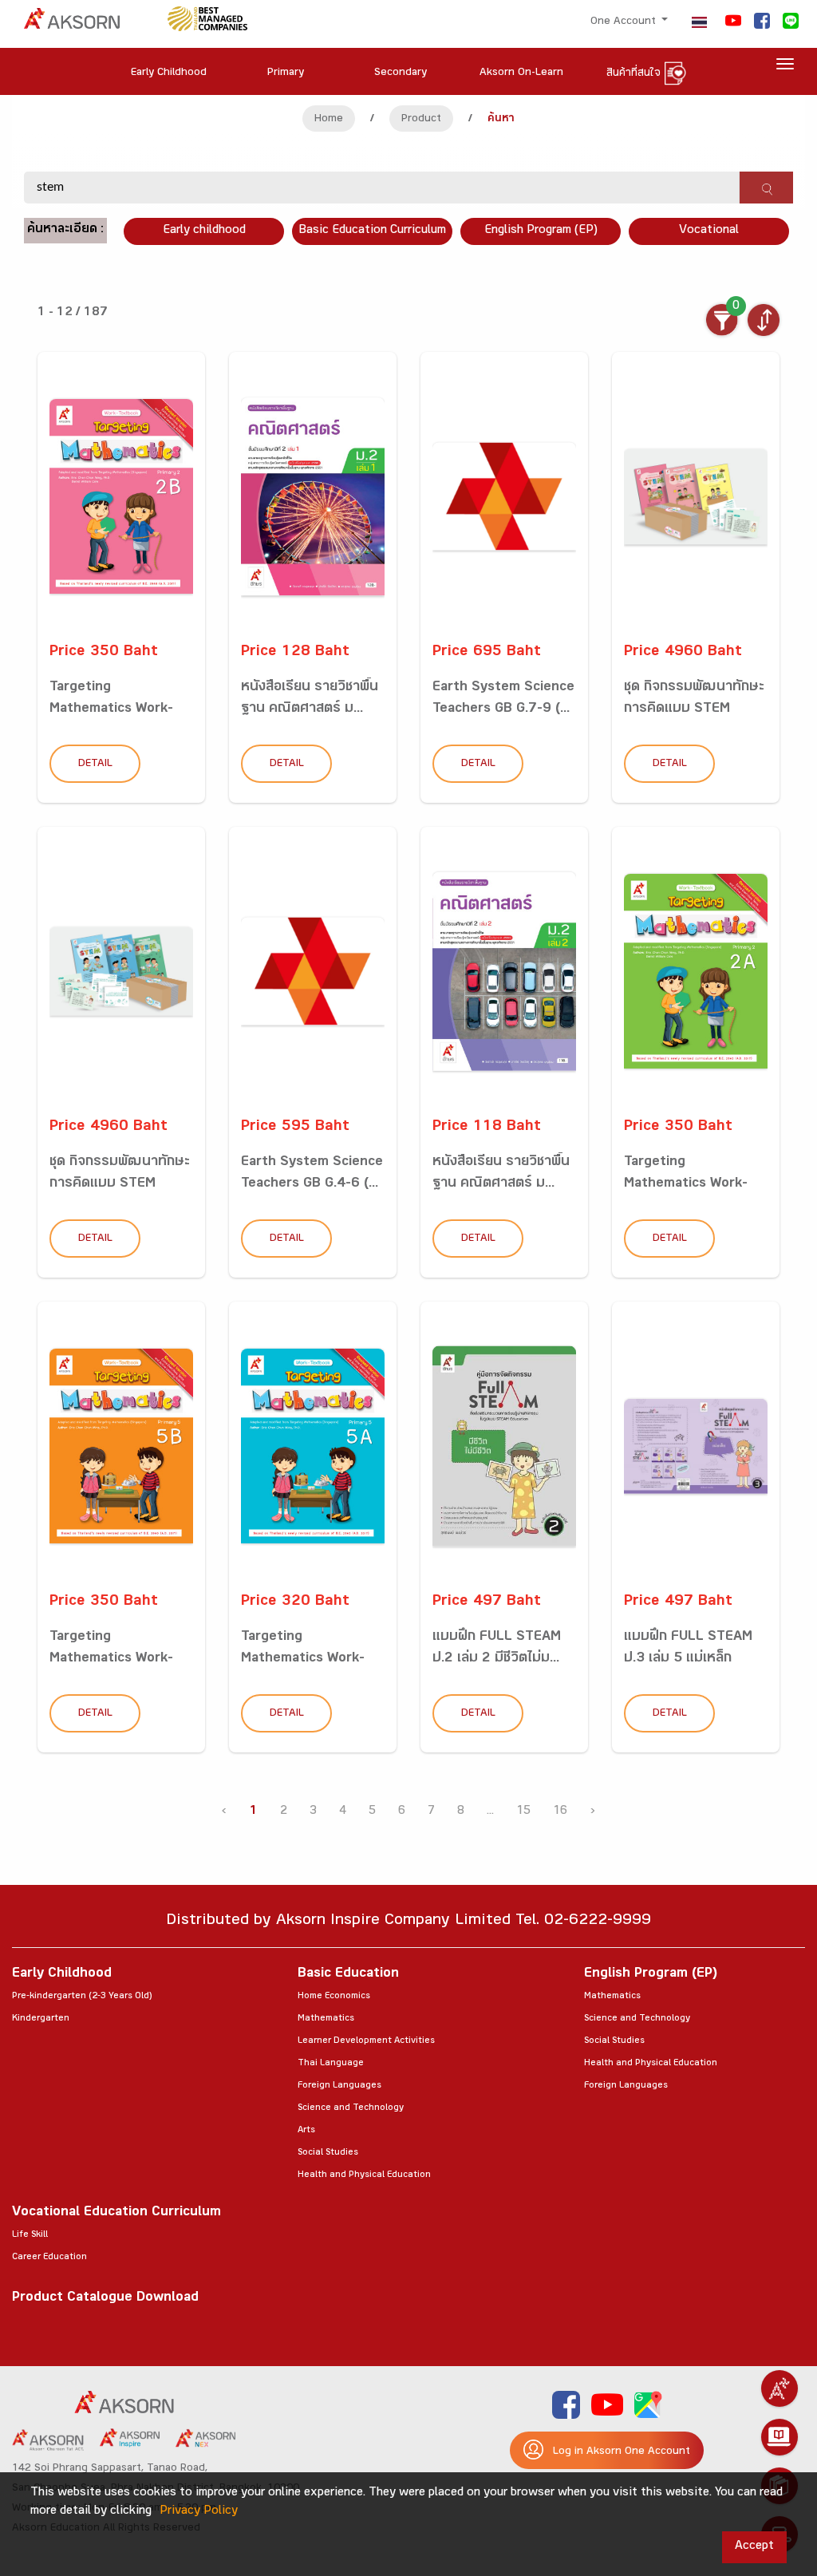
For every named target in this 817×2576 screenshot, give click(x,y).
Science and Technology (351, 2108)
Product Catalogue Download (105, 2299)
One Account (625, 22)
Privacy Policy (199, 2512)
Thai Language (331, 2064)
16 (560, 1812)
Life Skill (30, 2235)
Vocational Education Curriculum (116, 2213)
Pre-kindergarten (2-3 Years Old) (82, 1997)
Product (421, 120)
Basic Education (348, 1975)
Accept (754, 2547)
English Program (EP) (541, 231)
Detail (95, 765)
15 (523, 1812)
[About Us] (780, 2388)
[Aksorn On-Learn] (780, 2437)
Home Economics (334, 1997)
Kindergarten (41, 2019)
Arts (306, 2131)
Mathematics (326, 2019)
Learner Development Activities (366, 2041)
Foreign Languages (339, 2086)
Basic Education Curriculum (372, 231)
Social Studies (328, 2153)
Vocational (709, 231)
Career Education (49, 2258)
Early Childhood (62, 1975)
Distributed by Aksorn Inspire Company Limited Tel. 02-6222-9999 (408, 1922)
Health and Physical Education (364, 2175)
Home (329, 120)
